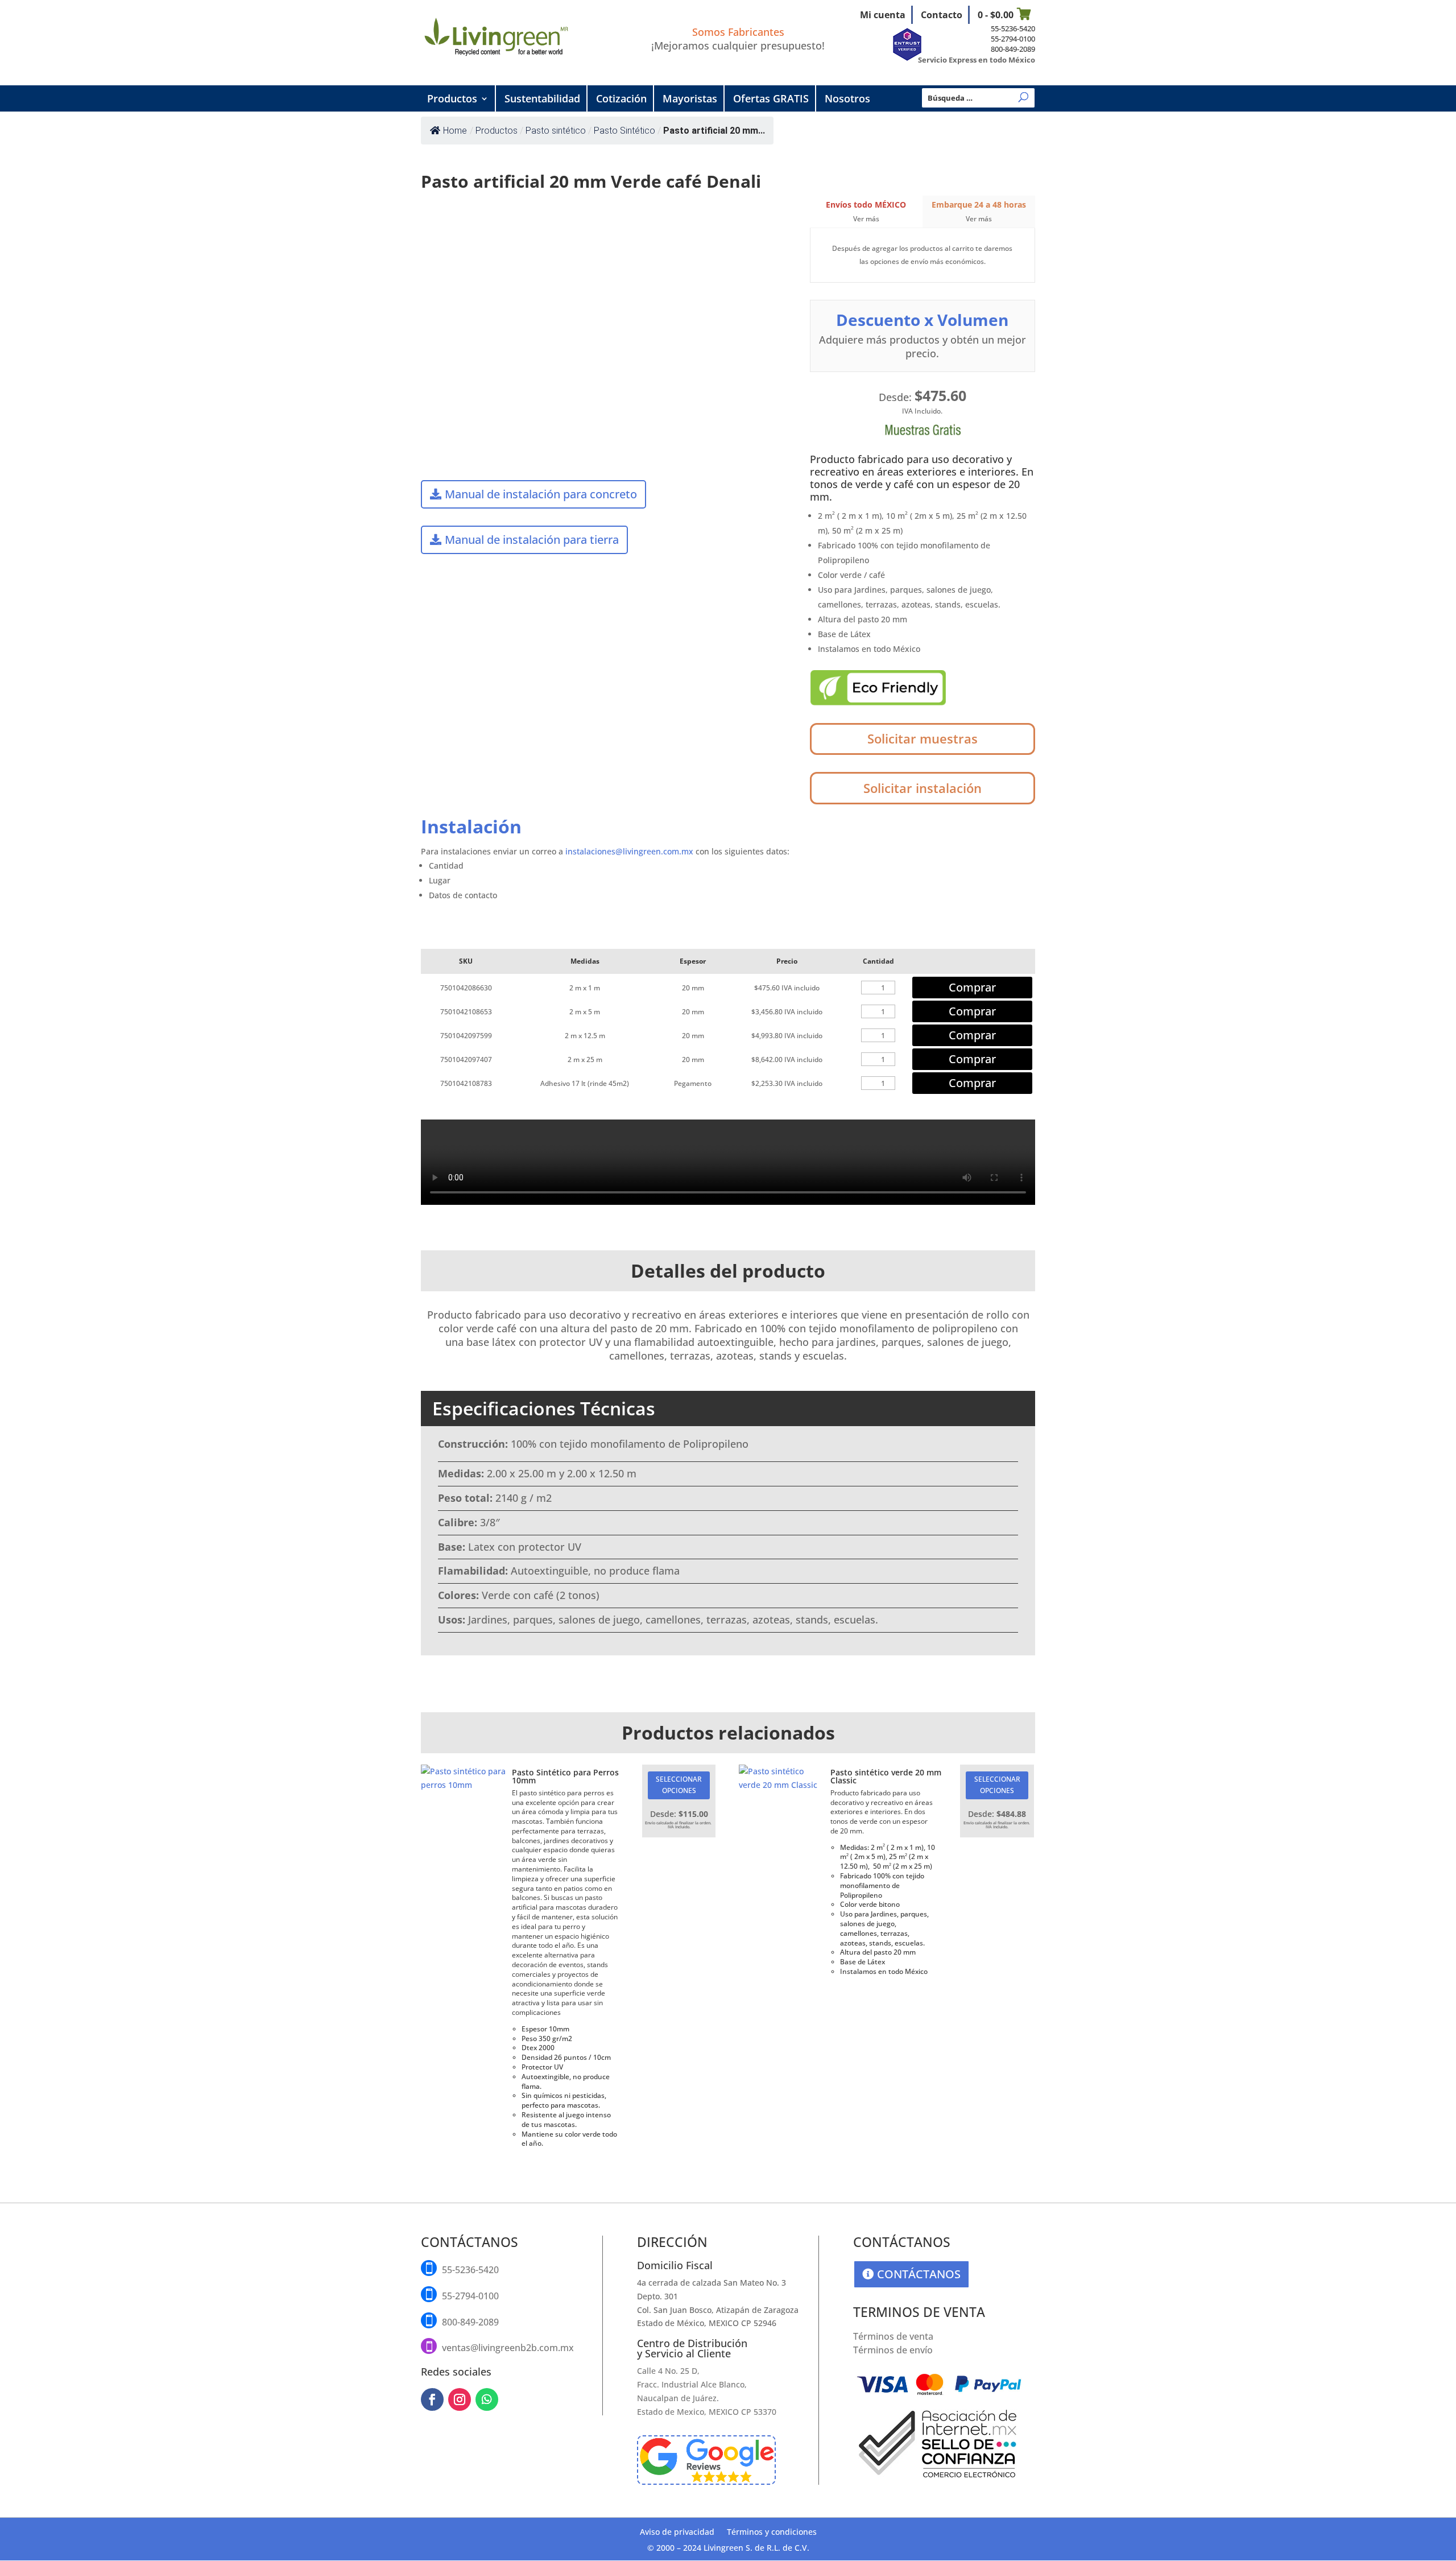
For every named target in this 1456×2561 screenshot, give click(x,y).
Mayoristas (690, 98)
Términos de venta (893, 2336)
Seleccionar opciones (679, 1785)
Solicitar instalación (923, 788)
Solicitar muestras (923, 738)
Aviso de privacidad (677, 2533)
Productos (452, 98)
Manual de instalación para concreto (541, 494)
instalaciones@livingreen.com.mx (629, 851)
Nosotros (847, 98)
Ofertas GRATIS (771, 98)
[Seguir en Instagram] (460, 2399)
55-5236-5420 (1013, 28)
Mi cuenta (883, 15)
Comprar (972, 987)
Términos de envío (893, 2350)
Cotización (621, 98)
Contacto (942, 15)
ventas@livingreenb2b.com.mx (508, 2348)
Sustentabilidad (542, 98)
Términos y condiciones (772, 2533)
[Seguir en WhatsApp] (487, 2399)
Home (455, 131)
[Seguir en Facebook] (432, 2399)
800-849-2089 (1013, 49)
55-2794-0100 (1013, 39)
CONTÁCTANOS (919, 2274)
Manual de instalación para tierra (532, 540)
